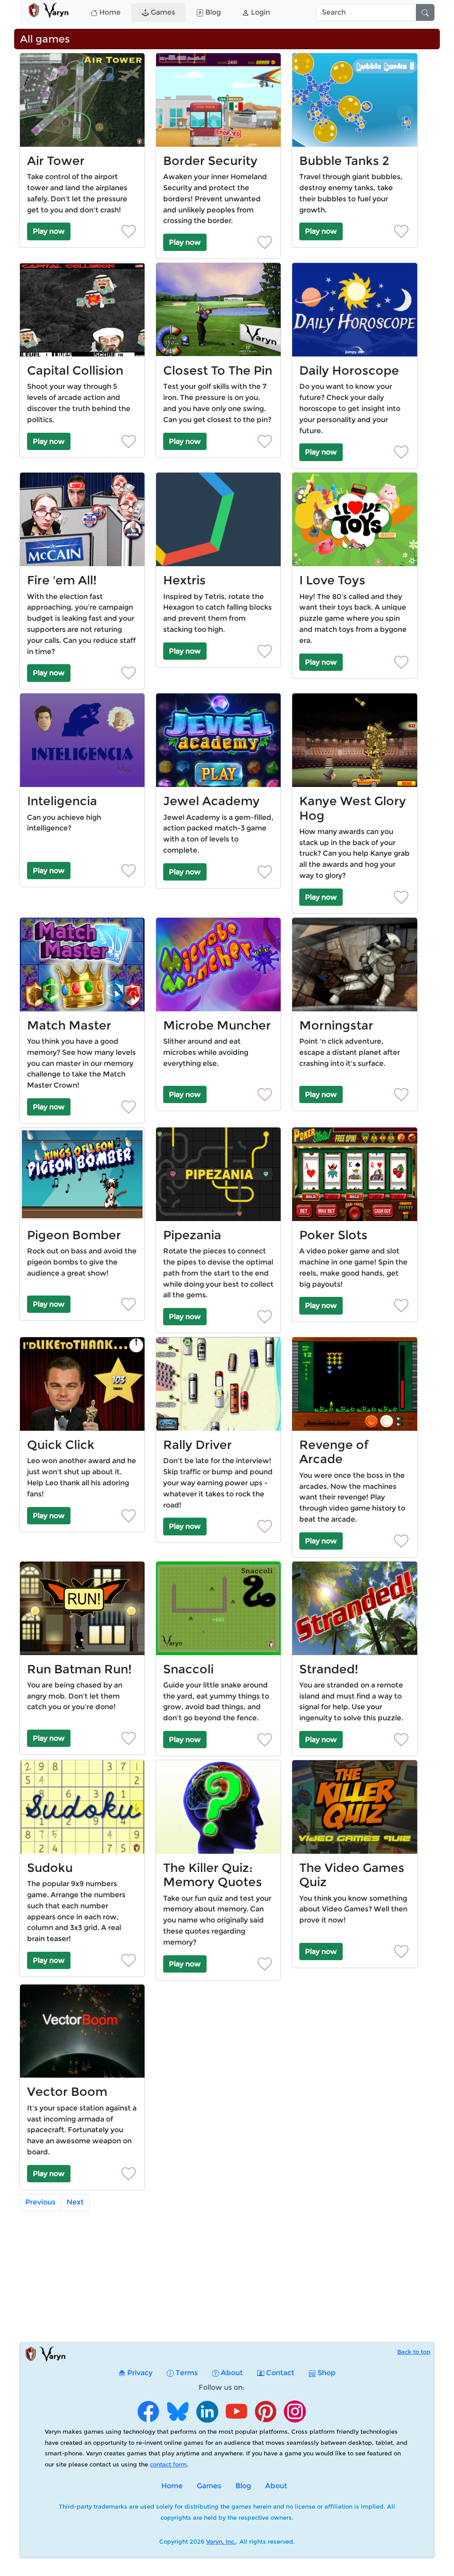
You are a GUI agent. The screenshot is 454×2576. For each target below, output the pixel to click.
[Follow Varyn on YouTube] (236, 2420)
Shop (326, 2373)
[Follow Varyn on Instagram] (295, 2420)
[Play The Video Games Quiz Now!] (354, 1807)
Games (162, 12)
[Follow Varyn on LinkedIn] (207, 2420)
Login (260, 12)
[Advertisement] (232, 2280)
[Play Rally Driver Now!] (218, 1384)
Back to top (414, 2352)
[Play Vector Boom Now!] (82, 2031)
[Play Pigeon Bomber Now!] (82, 1174)
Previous (40, 2202)
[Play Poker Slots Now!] (354, 1174)
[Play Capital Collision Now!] (82, 310)
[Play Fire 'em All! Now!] (82, 519)
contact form (168, 2464)
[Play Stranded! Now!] (354, 1608)
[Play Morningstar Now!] (354, 965)
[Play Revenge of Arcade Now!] (354, 1384)
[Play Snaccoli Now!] (218, 1608)
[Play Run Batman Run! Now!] (82, 1608)
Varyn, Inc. (221, 2541)
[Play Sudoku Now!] (82, 1807)
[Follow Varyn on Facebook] (149, 2420)
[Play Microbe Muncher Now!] (218, 965)
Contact (279, 2373)
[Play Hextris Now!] (218, 519)
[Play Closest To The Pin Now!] (218, 310)
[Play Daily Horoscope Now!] (354, 310)
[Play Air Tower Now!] (82, 100)
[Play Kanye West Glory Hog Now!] (354, 740)
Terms (186, 2373)
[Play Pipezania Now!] (218, 1174)
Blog (212, 12)
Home (109, 12)
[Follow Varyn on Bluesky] (178, 2420)
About (231, 2373)
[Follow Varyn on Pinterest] (266, 2420)
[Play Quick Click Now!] (82, 1384)
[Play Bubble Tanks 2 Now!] (354, 100)
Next (75, 2202)
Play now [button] (49, 231)
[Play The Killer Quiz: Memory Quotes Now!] (218, 1807)
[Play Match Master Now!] (82, 965)
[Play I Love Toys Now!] (354, 519)
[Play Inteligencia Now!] (82, 740)
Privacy (139, 2373)
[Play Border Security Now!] (218, 100)
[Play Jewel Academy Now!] (218, 740)
